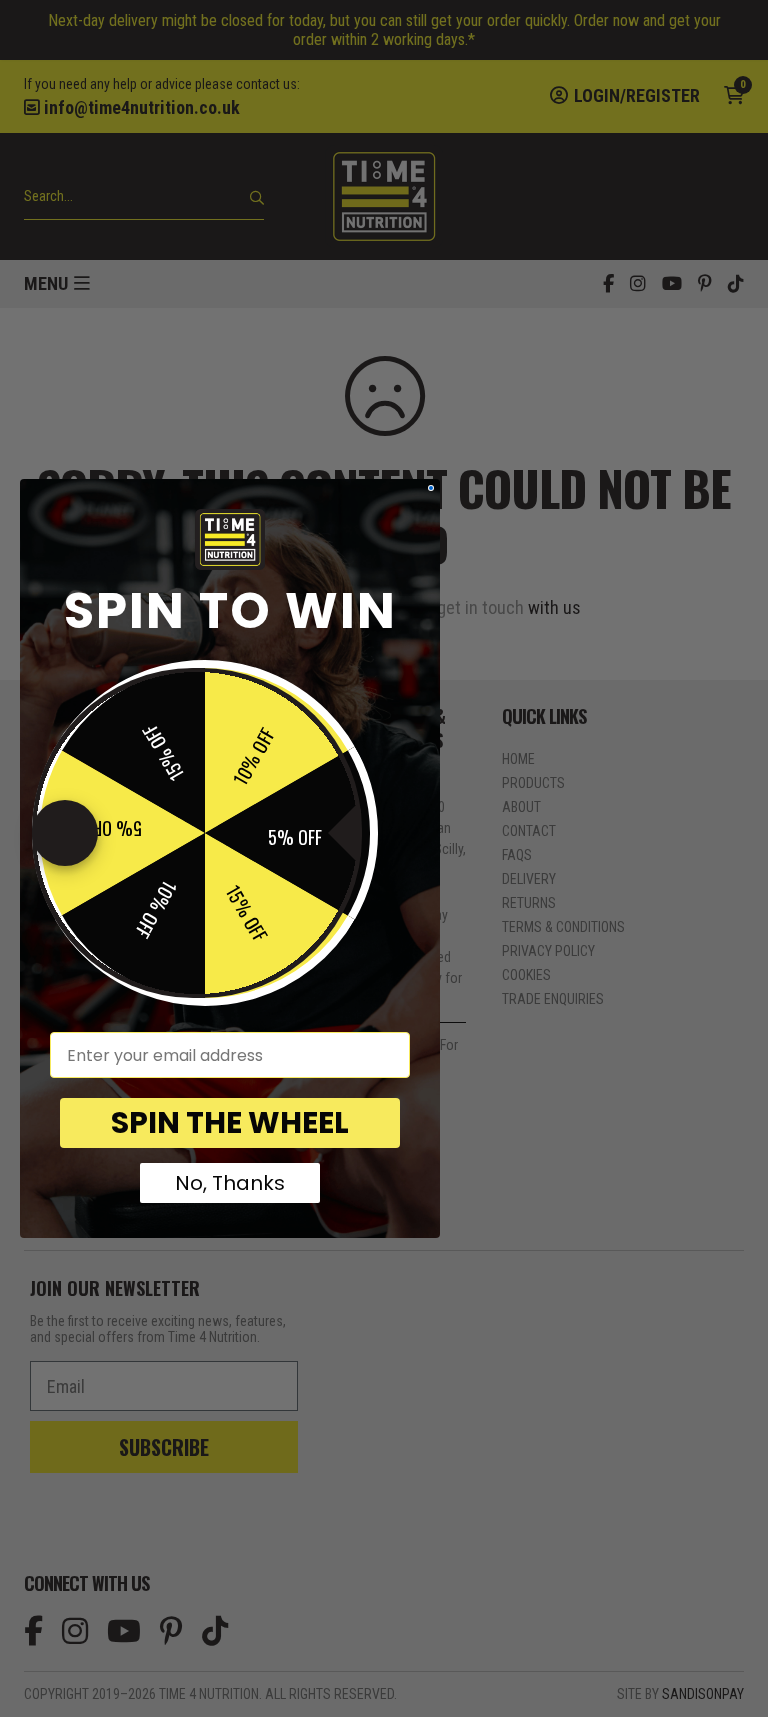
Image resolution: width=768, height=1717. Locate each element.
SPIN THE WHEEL (230, 1122)
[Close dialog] (431, 488)
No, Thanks (230, 1183)
